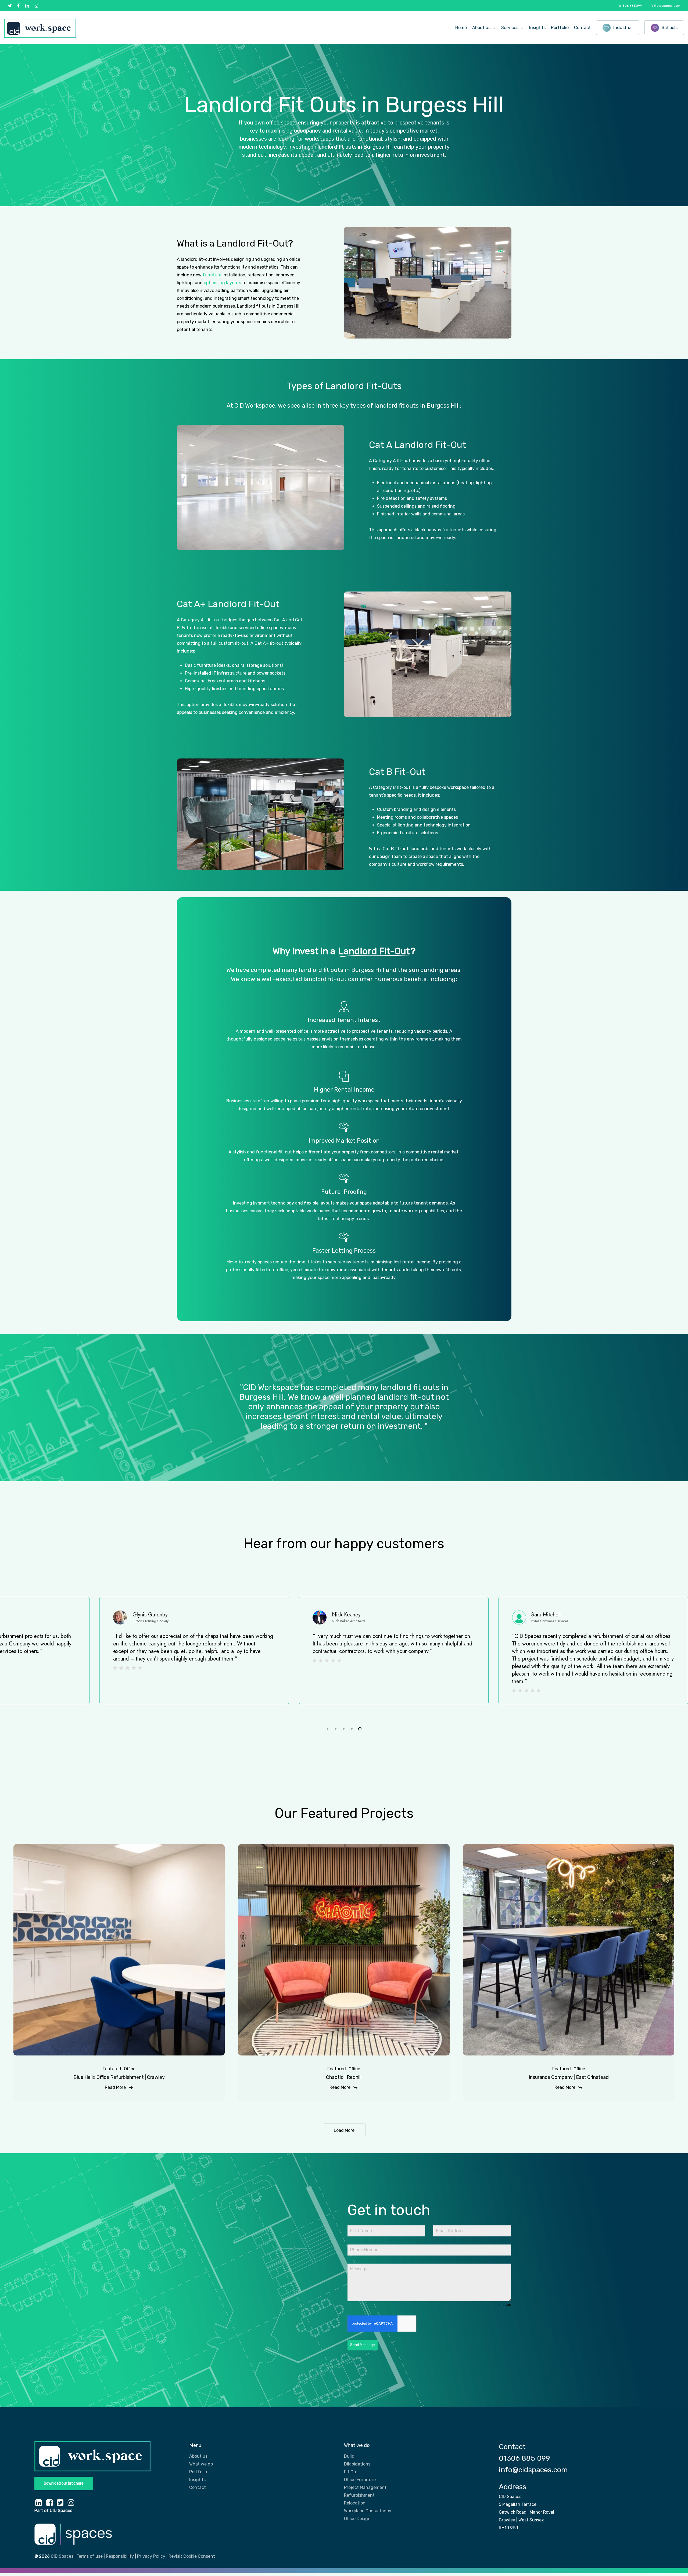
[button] (64, 2484)
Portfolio (198, 2472)
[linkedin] (27, 6)
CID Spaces (62, 2556)
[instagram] (36, 6)
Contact (198, 2487)
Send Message (363, 2345)
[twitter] (10, 6)
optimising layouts (222, 283)
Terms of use (90, 2556)
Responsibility (120, 2556)
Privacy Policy (151, 2556)
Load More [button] (344, 2130)
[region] (344, 1657)
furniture (212, 275)
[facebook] (18, 6)
